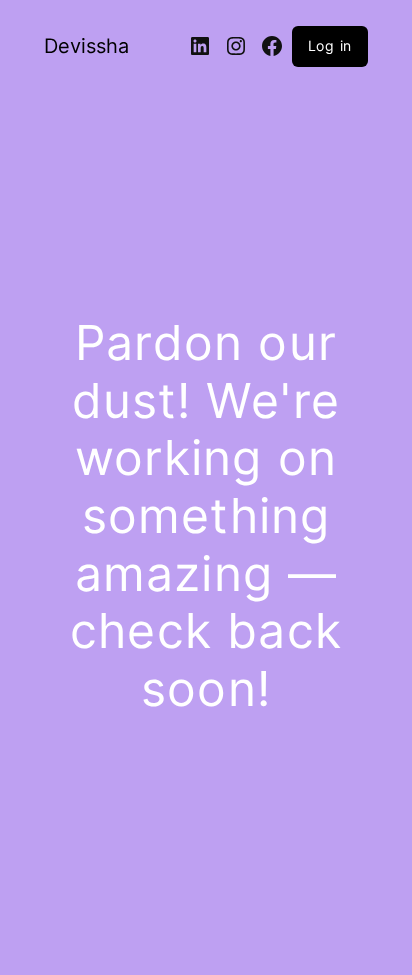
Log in (330, 45)
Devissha (86, 46)
